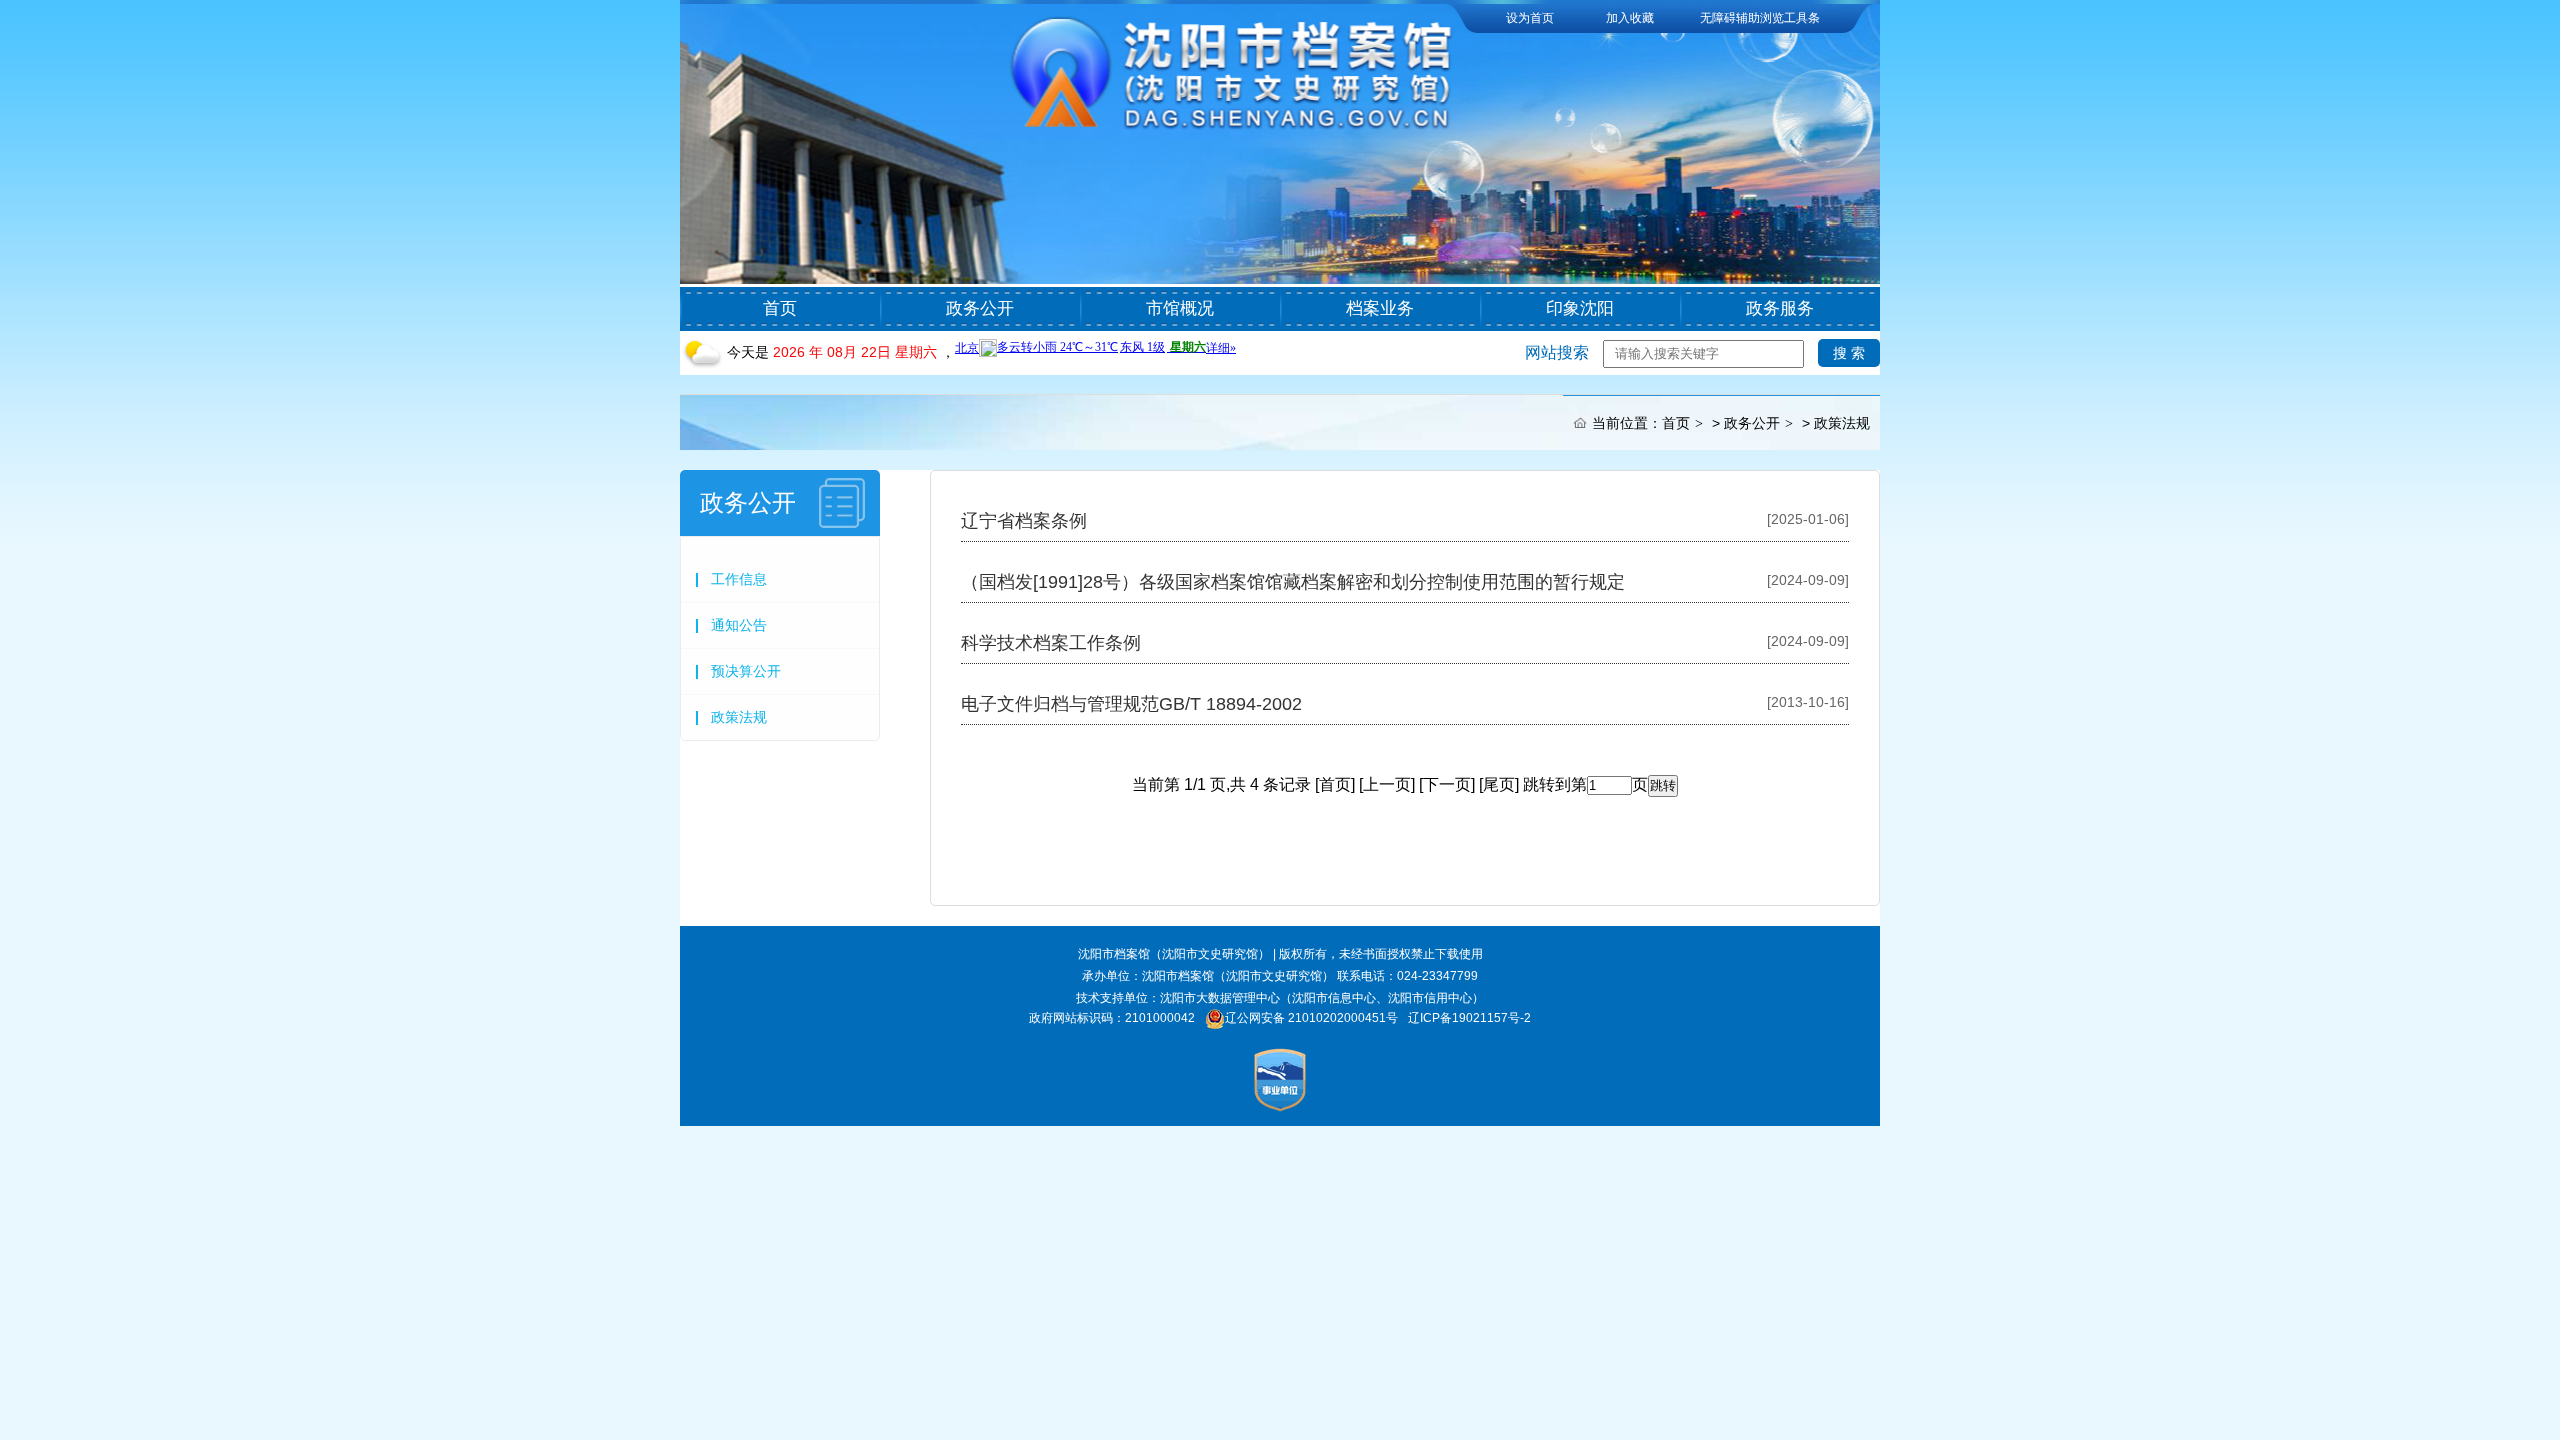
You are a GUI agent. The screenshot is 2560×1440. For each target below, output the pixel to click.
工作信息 (739, 579)
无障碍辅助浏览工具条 (1760, 18)
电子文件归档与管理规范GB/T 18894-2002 (1131, 704)
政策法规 (1842, 423)
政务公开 (980, 308)
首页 (780, 308)
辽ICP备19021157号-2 (1469, 1018)
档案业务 (1380, 308)
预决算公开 (746, 671)
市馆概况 (1180, 308)
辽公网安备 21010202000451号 (1311, 1018)
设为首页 (1530, 18)
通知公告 (739, 625)
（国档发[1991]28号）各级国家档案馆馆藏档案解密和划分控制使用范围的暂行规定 (1293, 582)
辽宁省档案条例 (1024, 521)
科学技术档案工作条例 (1051, 643)
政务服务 (1780, 308)
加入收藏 (1630, 18)
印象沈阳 (1580, 308)
